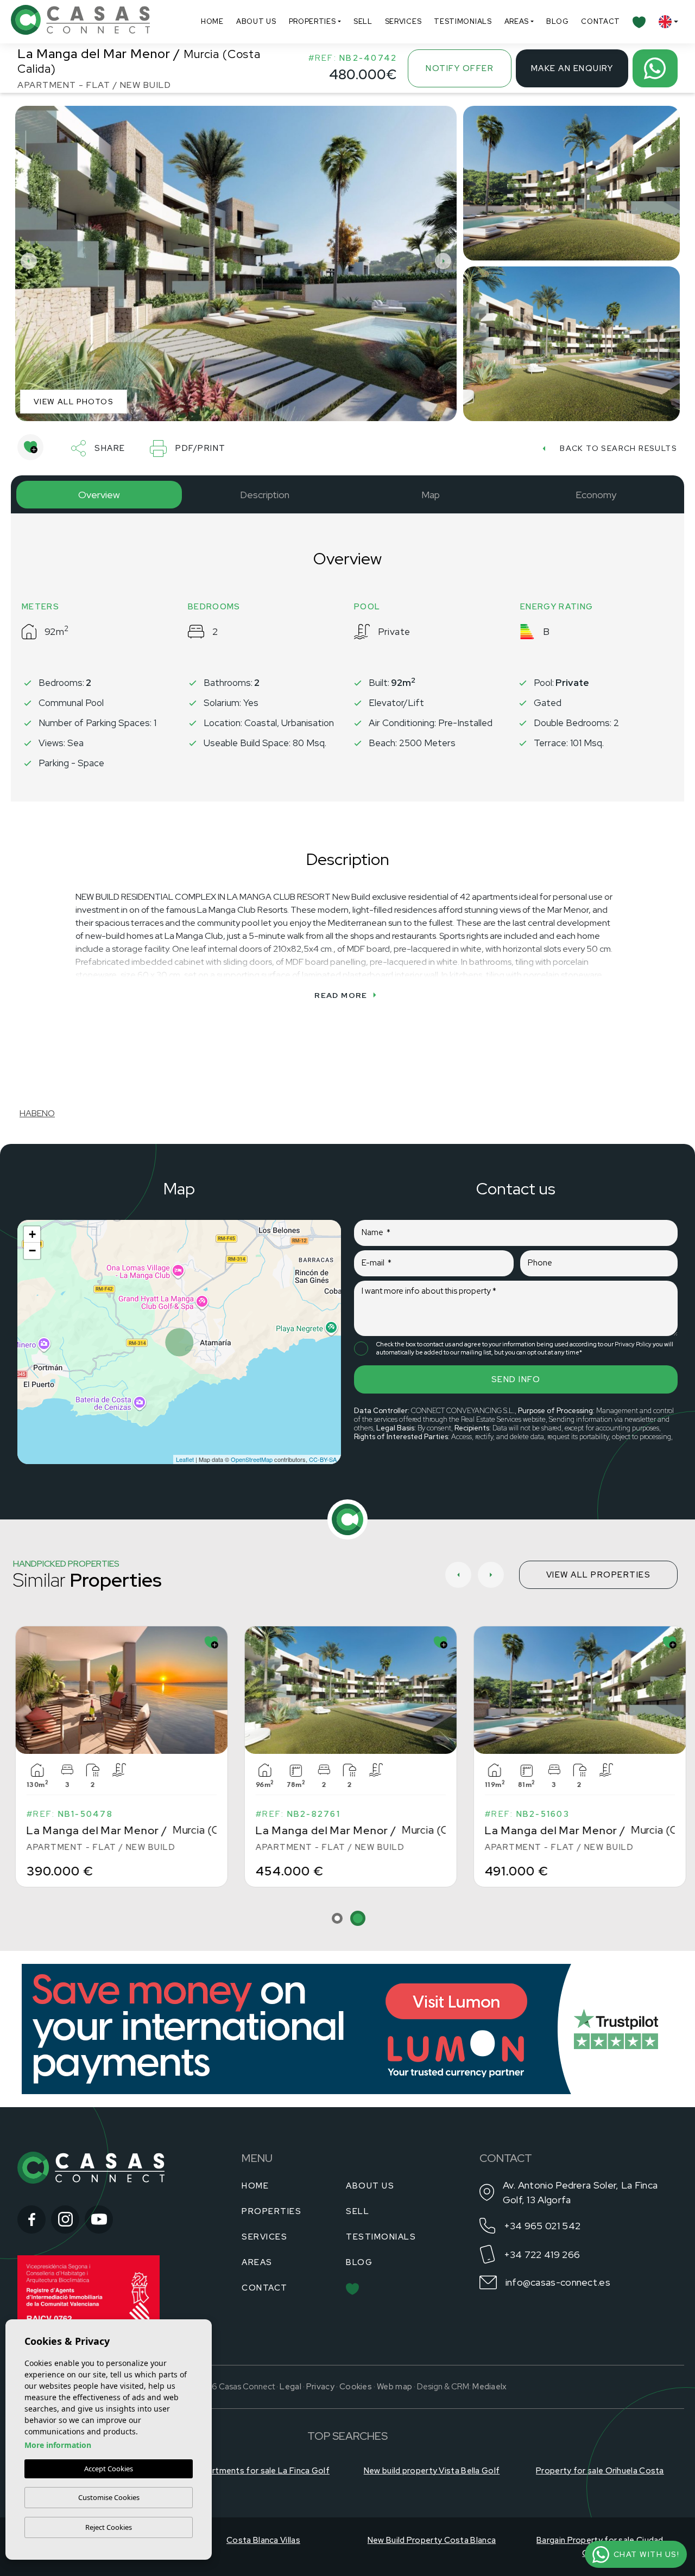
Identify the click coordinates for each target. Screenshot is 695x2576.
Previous (26, 261)
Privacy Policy (634, 1344)
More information (58, 2445)
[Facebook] (31, 2219)
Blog (557, 21)
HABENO (37, 1113)
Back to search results (618, 448)
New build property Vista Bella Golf (432, 2471)
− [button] (32, 1251)
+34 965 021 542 (542, 2226)
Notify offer (460, 68)
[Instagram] (65, 2219)
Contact (601, 21)
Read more (341, 995)
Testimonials (463, 21)
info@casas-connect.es (558, 2282)
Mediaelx (489, 2387)
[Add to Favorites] (30, 447)
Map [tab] (431, 495)
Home (212, 21)
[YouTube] (99, 2219)
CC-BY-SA (323, 1459)
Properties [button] (312, 21)
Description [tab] (265, 495)
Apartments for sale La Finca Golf (263, 2471)
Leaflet (185, 1459)
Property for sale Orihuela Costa (600, 2471)
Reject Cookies (109, 2527)
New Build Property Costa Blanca (432, 2540)
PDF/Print (201, 448)
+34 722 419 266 (542, 2254)
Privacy (320, 2387)
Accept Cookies (109, 2469)
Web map (394, 2387)
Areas (517, 21)
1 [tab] (337, 1918)
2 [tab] (358, 1918)
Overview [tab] (99, 495)
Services (403, 21)
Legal (290, 2387)
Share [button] (110, 448)
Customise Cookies (109, 2497)
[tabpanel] (348, 1757)
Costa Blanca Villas (263, 2540)
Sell (363, 21)
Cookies (356, 2387)
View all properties (599, 1575)
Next (446, 261)
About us (256, 21)
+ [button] (32, 1234)
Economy (596, 495)
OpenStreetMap (252, 1459)
